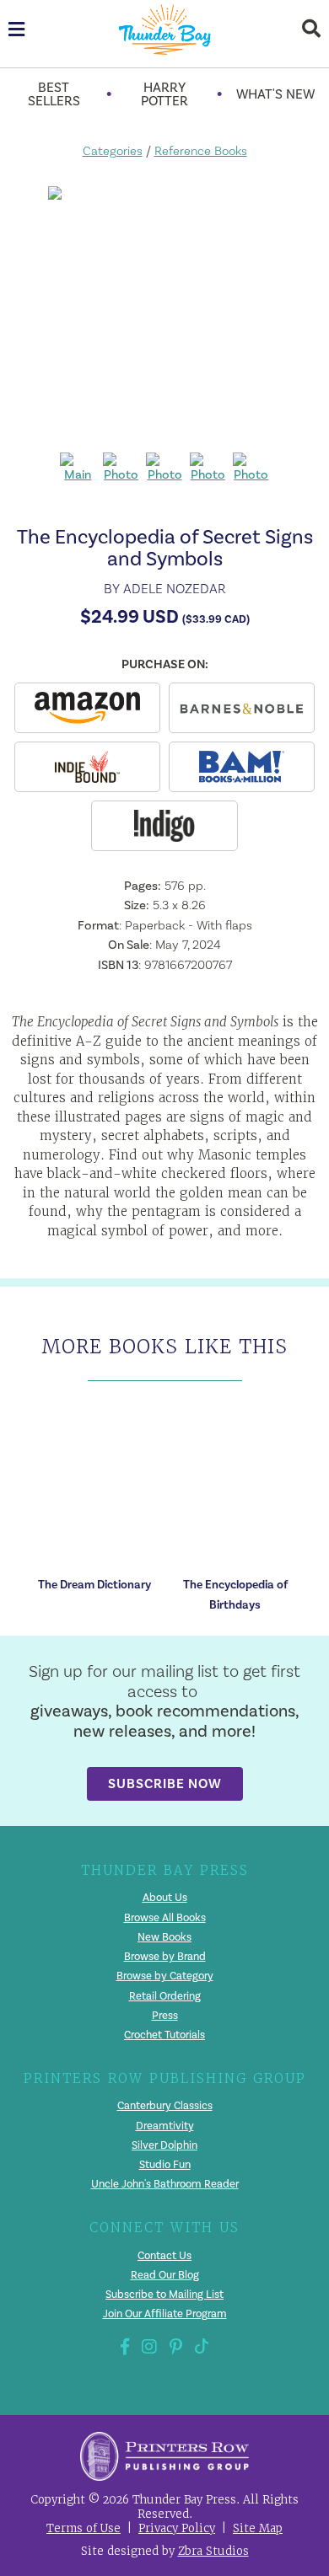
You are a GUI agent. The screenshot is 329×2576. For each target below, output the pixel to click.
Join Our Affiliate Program (165, 2314)
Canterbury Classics (165, 2106)
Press (165, 2016)
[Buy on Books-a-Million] (242, 767)
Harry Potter (164, 94)
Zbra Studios (213, 2551)
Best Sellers (54, 94)
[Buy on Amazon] (87, 708)
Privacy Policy (177, 2528)
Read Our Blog (165, 2275)
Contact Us (164, 2256)
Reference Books (201, 151)
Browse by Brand (165, 1957)
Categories (113, 151)
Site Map (258, 2528)
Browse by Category (165, 1976)
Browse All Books (165, 1918)
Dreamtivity (165, 2126)
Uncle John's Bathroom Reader (165, 2184)
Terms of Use (84, 2528)
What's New (275, 94)
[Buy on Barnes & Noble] (242, 708)
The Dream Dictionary (94, 1585)
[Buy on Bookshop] (87, 767)
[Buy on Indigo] (164, 826)
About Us (165, 1898)
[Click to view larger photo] (165, 313)
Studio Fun (165, 2165)
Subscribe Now (165, 1783)
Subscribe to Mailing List (164, 2295)
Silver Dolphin (164, 2145)
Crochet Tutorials (164, 2035)
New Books (164, 1937)
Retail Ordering (165, 1996)
